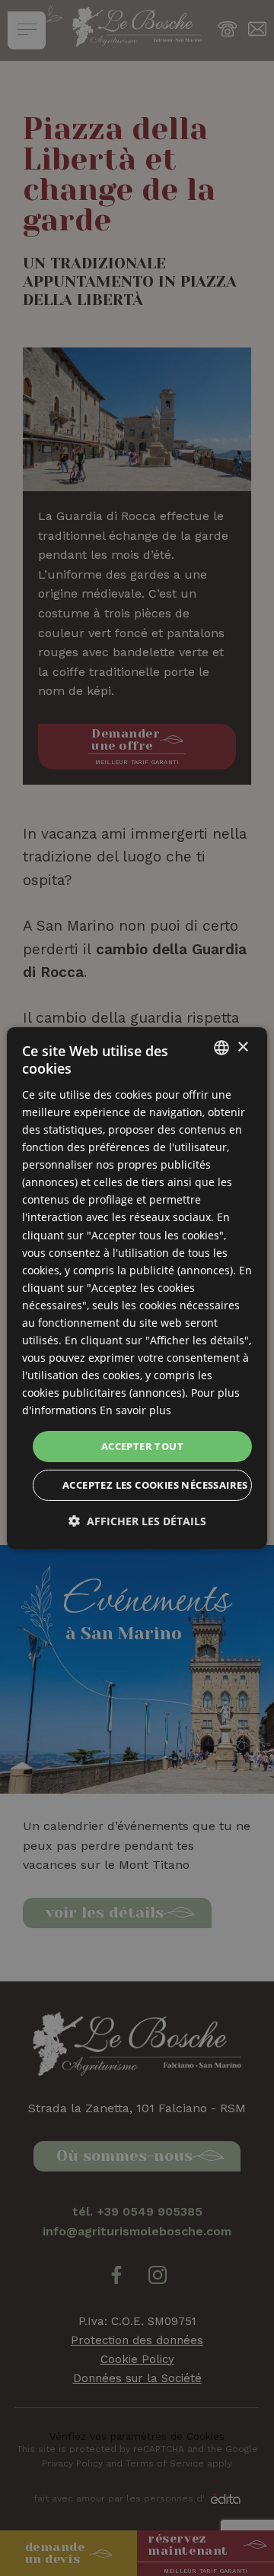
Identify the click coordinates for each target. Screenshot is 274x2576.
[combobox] (221, 1048)
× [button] (242, 1047)
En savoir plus (135, 1410)
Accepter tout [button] (142, 1445)
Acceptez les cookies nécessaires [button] (155, 1485)
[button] (137, 1521)
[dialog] (137, 1288)
